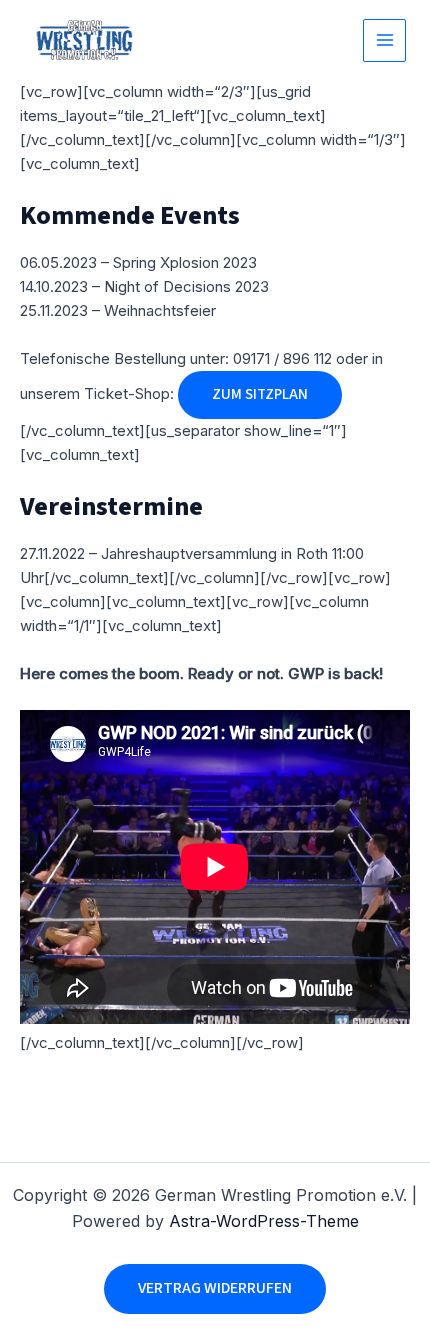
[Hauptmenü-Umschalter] (384, 40)
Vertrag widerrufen (215, 1288)
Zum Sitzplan (260, 394)
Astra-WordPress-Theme (264, 1221)
